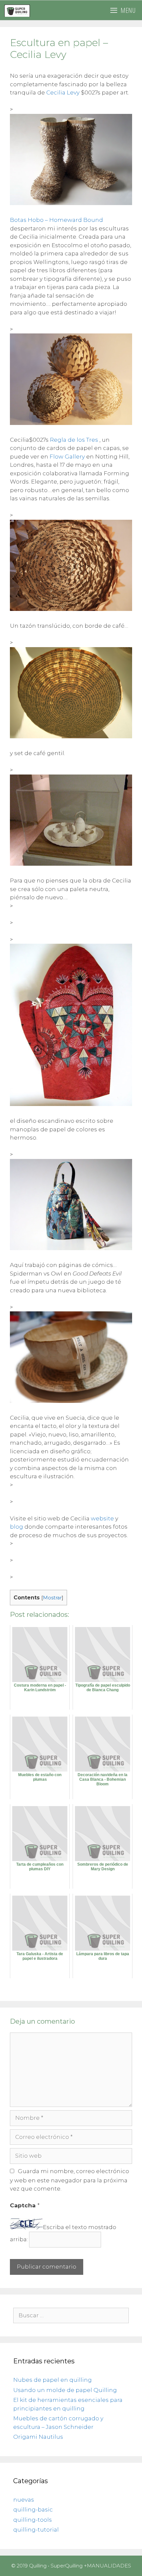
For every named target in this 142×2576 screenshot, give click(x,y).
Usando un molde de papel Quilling (65, 2390)
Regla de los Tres (74, 440)
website (102, 1518)
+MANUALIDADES (107, 2566)
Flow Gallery (67, 457)
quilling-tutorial (36, 2530)
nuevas (24, 2500)
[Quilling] (17, 10)
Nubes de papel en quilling (53, 2380)
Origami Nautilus (38, 2437)
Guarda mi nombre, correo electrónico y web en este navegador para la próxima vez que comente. (70, 2180)
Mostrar (52, 1598)
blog (17, 1527)
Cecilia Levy (63, 92)
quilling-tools (33, 2520)
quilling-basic (33, 2510)
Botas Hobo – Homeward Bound (56, 220)
